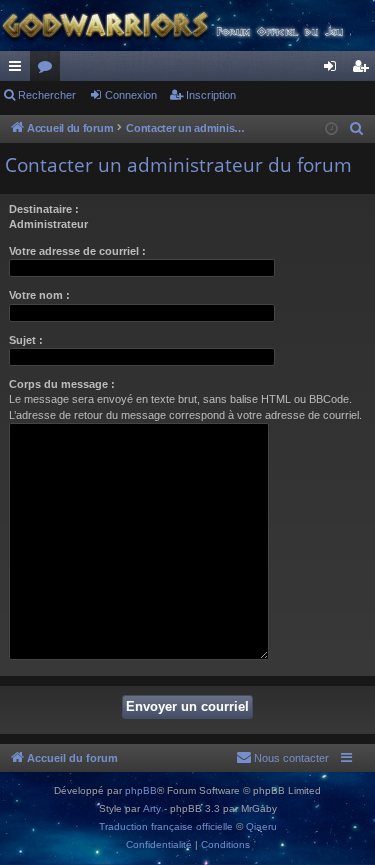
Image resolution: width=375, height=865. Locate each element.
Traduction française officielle (166, 826)
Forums (49, 70)
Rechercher (47, 95)
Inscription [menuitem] (364, 70)
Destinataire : (44, 209)
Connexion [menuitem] (334, 70)
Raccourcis (19, 70)
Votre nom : (39, 295)
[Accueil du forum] (187, 25)
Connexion (131, 95)
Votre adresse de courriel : (77, 251)
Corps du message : (62, 384)
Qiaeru (261, 826)
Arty (152, 808)
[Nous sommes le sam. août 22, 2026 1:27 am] (331, 129)
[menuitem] (357, 129)
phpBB (141, 790)
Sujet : (26, 340)
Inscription (211, 95)
